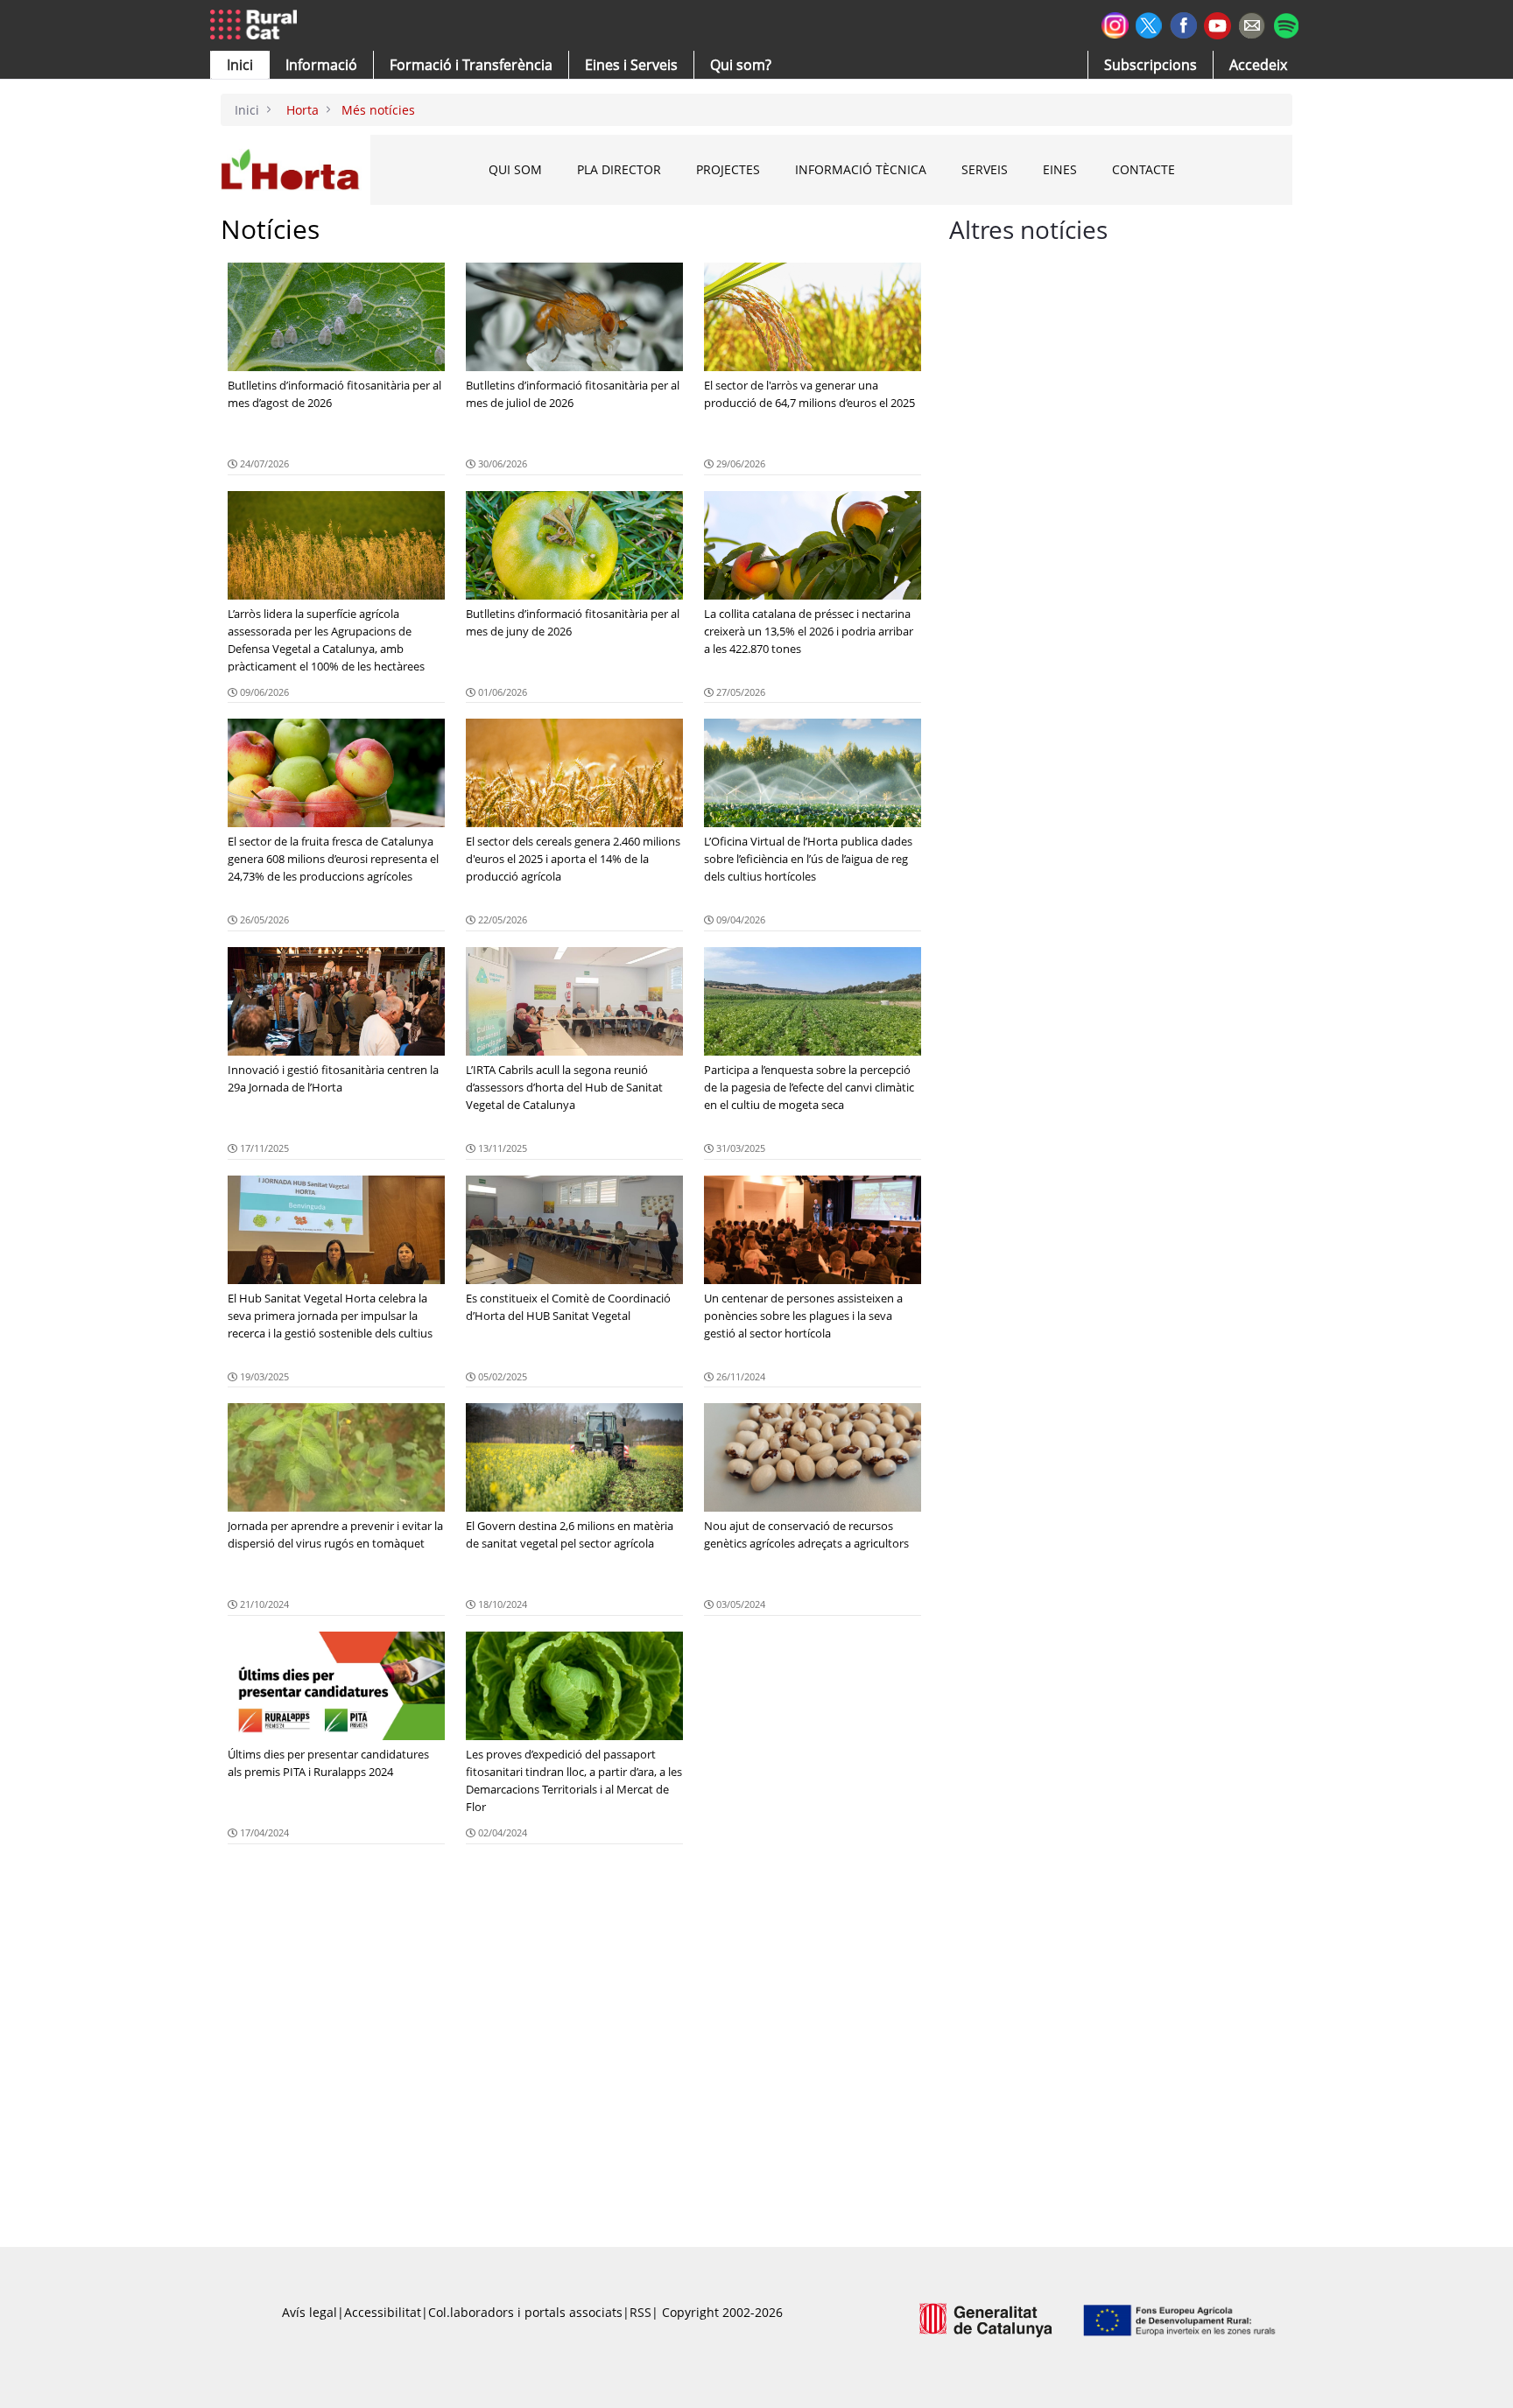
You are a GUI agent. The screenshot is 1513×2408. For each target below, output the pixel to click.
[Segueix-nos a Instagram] (1115, 23)
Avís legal (310, 2312)
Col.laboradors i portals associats (525, 2312)
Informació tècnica (861, 169)
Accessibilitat (383, 2312)
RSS (640, 2312)
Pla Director (619, 169)
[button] (240, 65)
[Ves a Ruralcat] (257, 25)
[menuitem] (471, 65)
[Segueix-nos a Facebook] (1183, 23)
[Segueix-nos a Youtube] (1217, 24)
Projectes (728, 169)
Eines (1060, 169)
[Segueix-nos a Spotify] (1286, 23)
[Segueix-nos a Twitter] (1149, 23)
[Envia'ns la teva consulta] (1252, 23)
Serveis (985, 169)
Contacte (1144, 169)
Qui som (515, 169)
